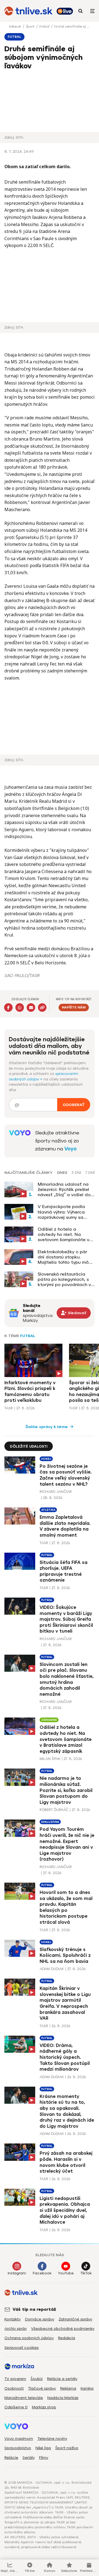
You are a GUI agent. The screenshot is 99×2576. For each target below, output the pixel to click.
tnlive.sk (15, 26)
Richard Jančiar (56, 1492)
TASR (9, 1408)
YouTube (66, 2273)
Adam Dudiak (52, 1969)
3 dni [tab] (76, 1173)
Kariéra (87, 2388)
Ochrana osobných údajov (29, 2338)
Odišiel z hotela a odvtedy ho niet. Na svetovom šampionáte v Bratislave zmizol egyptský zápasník (63, 1235)
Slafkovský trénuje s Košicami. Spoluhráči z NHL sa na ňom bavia (65, 1955)
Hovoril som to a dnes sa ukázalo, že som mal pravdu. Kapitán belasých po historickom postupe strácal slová (66, 1907)
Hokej (46, 1459)
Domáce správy (40, 2319)
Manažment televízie (24, 2398)
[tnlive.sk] (28, 11)
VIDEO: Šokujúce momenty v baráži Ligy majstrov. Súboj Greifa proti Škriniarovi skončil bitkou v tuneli (66, 1619)
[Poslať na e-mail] (31, 1007)
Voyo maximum (19, 2439)
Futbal (45, 26)
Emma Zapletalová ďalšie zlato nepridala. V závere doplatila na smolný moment (65, 1526)
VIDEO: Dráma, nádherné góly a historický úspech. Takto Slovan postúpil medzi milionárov (65, 2057)
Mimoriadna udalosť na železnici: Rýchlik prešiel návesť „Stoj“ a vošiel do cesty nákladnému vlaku (64, 1190)
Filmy (44, 2458)
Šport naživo (67, 2448)
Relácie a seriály (62, 2379)
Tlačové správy (42, 2388)
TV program (15, 2379)
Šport (31, 26)
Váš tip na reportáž (34, 2309)
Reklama (68, 2388)
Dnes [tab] (62, 1173)
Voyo (71, 1149)
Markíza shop (44, 2407)
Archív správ (16, 2329)
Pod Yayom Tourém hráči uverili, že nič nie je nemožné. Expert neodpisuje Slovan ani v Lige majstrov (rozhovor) (67, 1844)
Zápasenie (49, 1720)
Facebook (42, 2273)
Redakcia (67, 2338)
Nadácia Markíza (63, 2398)
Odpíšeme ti (16, 2407)
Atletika (48, 1510)
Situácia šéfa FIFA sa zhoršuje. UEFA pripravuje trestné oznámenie (64, 1571)
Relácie (11, 2458)
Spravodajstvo (18, 2448)
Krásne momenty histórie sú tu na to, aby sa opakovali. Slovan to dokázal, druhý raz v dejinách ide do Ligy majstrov (67, 2111)
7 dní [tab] (90, 1173)
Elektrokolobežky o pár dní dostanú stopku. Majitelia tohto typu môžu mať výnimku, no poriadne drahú (66, 1257)
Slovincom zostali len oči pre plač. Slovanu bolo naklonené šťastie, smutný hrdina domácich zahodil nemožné (67, 1679)
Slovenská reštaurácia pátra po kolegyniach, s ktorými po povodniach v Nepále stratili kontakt (64, 1279)
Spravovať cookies (22, 2348)
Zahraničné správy (75, 2319)
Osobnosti (14, 2388)
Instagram (17, 2273)
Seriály (29, 2458)
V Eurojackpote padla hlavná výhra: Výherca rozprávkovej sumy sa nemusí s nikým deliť (61, 1212)
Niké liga (43, 2448)
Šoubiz (37, 2379)
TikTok (86, 2273)
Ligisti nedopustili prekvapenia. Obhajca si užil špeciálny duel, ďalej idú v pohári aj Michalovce (65, 2210)
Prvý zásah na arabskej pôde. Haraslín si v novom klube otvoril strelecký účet (66, 2162)
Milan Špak (50, 1759)
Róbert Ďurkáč (54, 1810)
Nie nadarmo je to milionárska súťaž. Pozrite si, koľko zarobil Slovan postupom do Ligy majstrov (66, 1790)
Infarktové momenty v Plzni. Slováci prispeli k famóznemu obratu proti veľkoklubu (30, 1392)
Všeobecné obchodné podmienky (63, 2329)
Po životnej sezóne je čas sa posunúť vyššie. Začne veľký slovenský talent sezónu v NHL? (66, 1475)
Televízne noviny (52, 2439)
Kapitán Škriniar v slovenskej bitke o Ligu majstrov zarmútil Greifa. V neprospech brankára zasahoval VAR (65, 2003)
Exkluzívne (50, 1822)
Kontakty (13, 2319)
